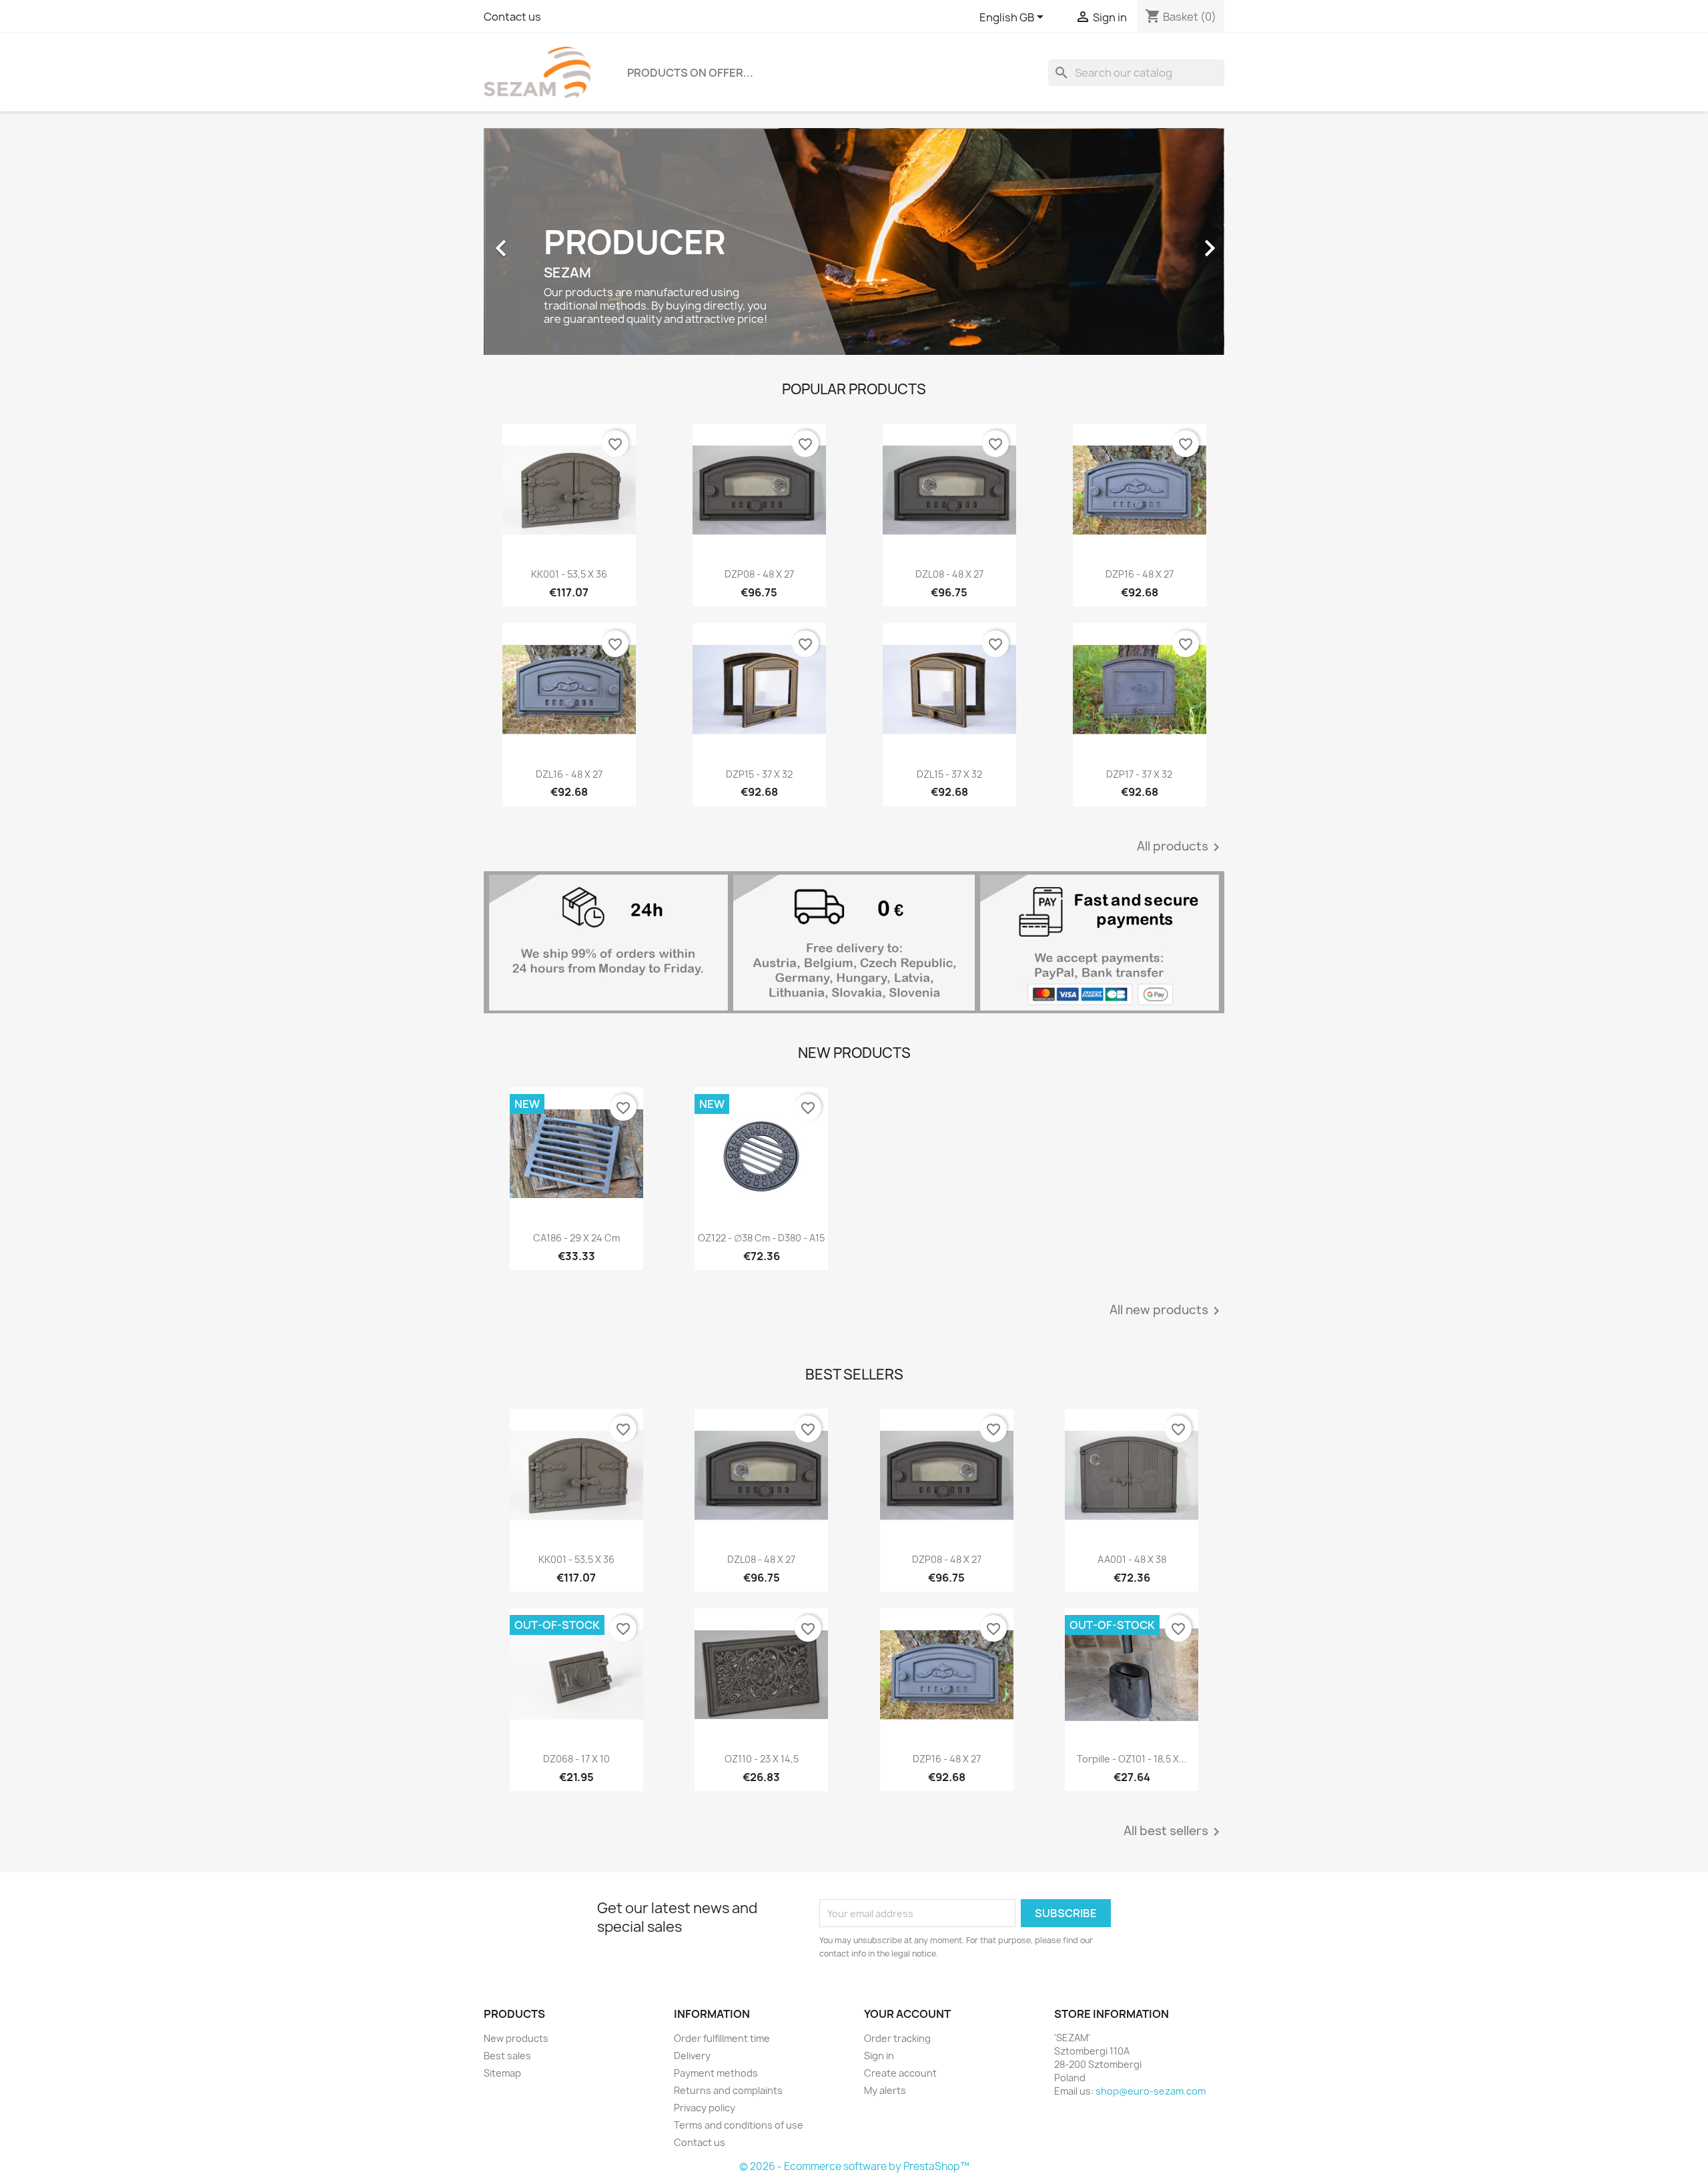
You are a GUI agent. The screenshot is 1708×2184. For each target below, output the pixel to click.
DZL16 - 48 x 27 (569, 774)
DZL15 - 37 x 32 (949, 774)
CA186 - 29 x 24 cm (576, 1238)
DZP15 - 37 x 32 (759, 774)
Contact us (512, 17)
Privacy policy (705, 2108)
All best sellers (1174, 1832)
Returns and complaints (728, 2090)
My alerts (885, 2090)
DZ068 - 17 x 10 (576, 1759)
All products (1181, 847)
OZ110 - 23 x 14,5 (762, 1759)
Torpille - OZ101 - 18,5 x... (1132, 1759)
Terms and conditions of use (739, 2125)
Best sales (507, 2056)
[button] (539, 241)
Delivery (692, 2056)
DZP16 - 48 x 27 (1140, 574)
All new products (1167, 1311)
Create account (900, 2073)
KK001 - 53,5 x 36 (569, 574)
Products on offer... (690, 73)
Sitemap (502, 2073)
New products (516, 2038)
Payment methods (716, 2073)
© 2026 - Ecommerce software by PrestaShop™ (854, 2166)
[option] (854, 241)
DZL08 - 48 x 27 (949, 574)
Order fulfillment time (722, 2038)
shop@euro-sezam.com (1151, 2091)
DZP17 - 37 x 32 (1139, 774)
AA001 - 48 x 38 (1132, 1559)
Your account (907, 2014)
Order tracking (897, 2038)
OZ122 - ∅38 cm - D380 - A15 (761, 1238)
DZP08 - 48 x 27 (759, 574)
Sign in (879, 2056)
